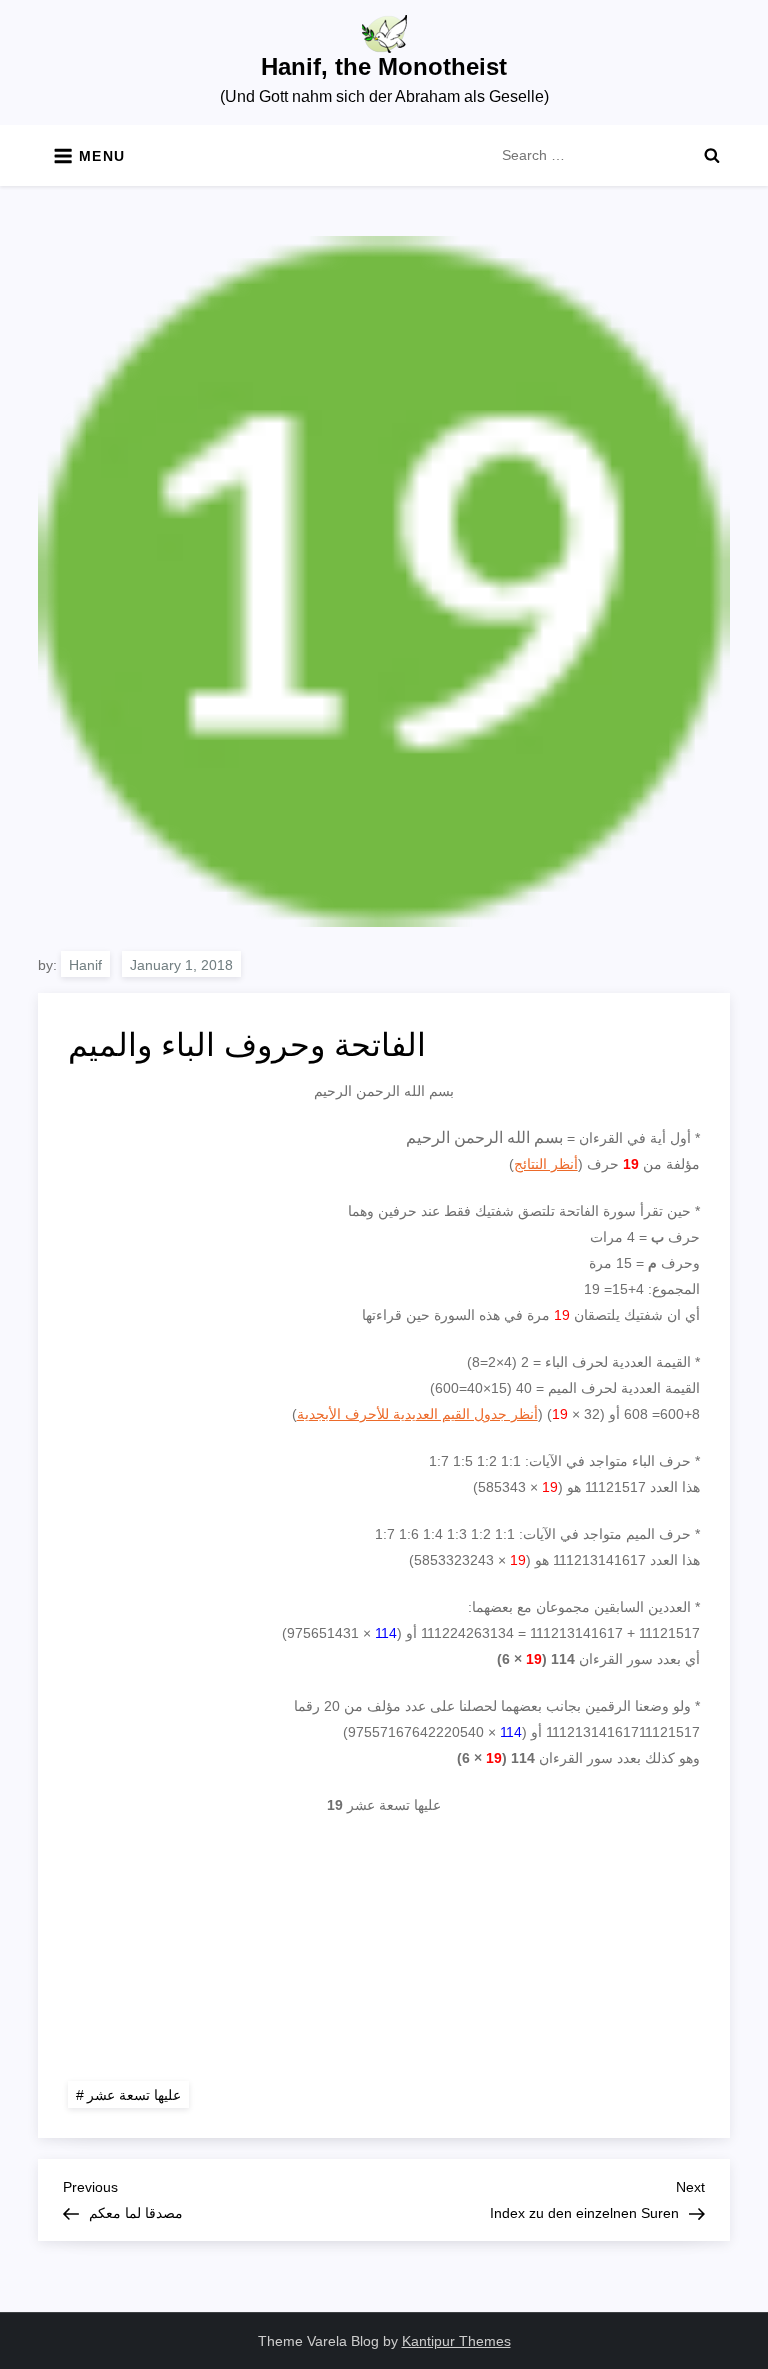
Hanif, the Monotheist (384, 66)
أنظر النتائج (546, 1164)
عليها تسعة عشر (134, 2095)
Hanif (85, 965)
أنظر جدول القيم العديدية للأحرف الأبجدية (417, 1414)
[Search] (712, 155)
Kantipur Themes (456, 2341)
